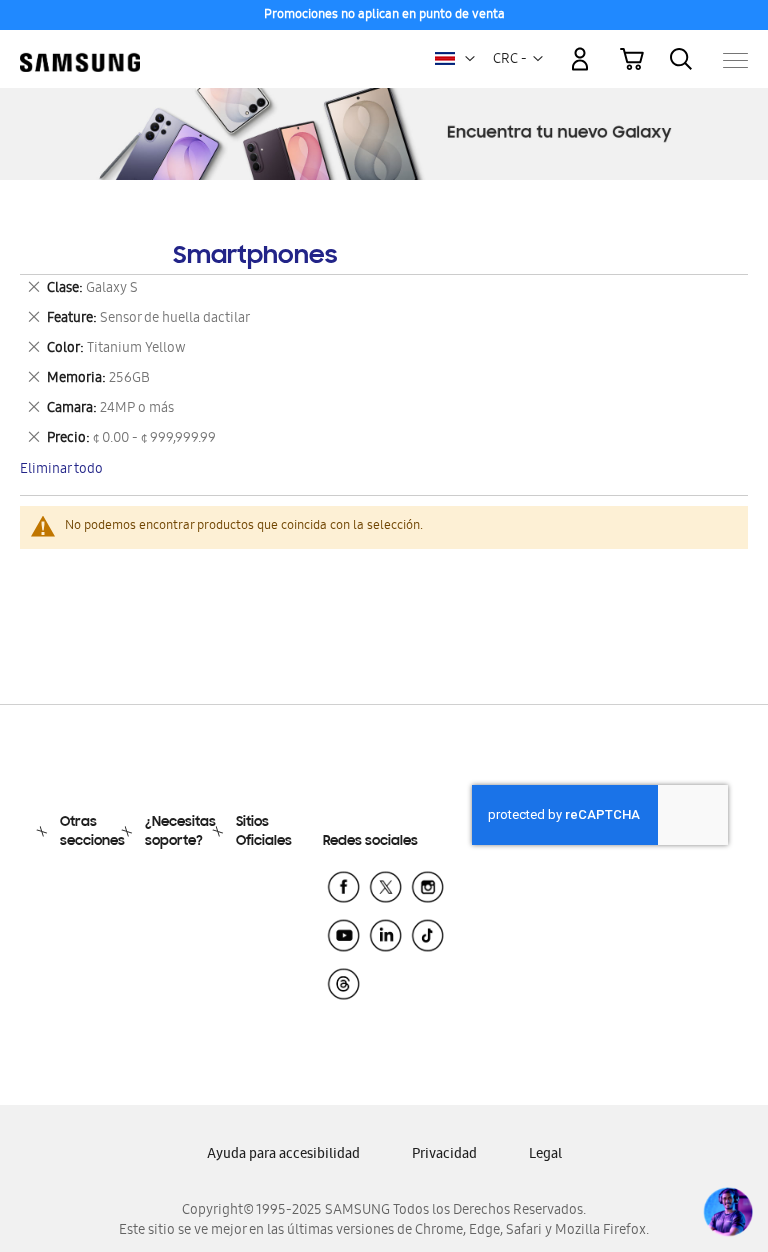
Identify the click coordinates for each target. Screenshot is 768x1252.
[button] (470, 59)
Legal (545, 1155)
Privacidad (444, 1155)
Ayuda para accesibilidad (283, 1155)
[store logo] (80, 50)
